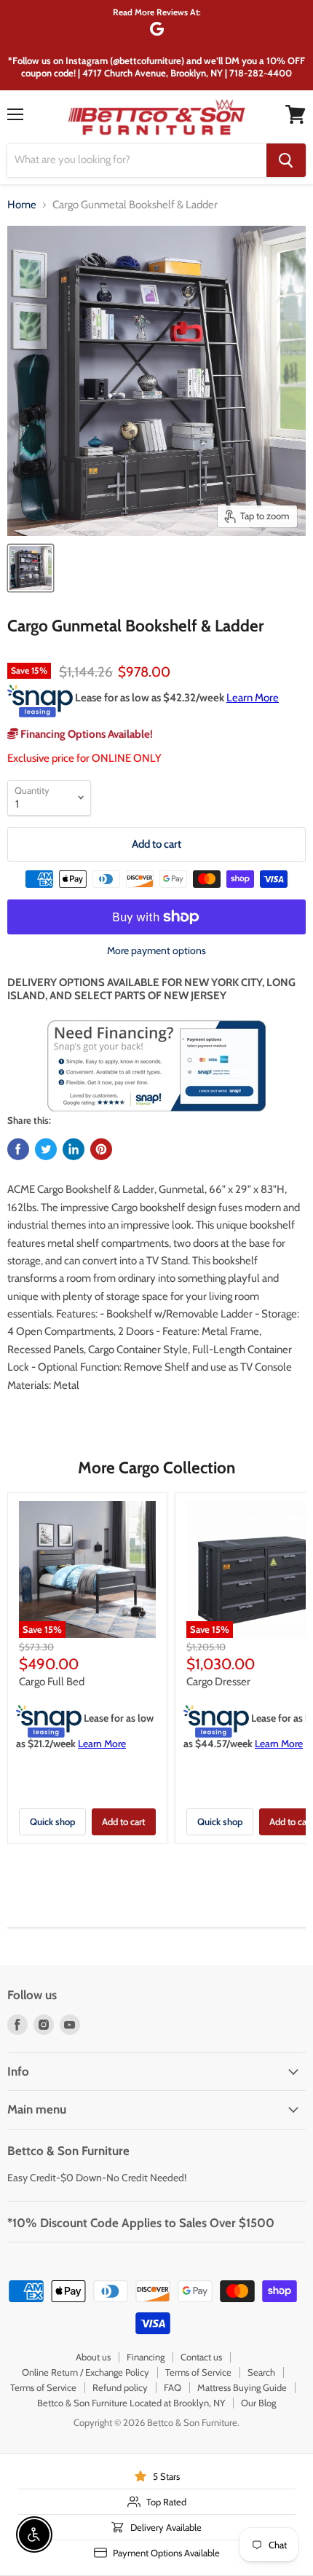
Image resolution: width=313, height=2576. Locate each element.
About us (93, 2357)
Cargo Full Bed (52, 1682)
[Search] (286, 160)
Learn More (253, 698)
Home (22, 205)
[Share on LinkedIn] (74, 1149)
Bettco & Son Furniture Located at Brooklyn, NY (131, 2403)
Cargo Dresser (218, 1682)
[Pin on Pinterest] (101, 1149)
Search (261, 2372)
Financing (146, 2357)
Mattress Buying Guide (242, 2387)
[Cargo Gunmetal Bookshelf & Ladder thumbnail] (31, 568)
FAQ (173, 2387)
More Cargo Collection (156, 1468)
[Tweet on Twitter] (46, 1149)
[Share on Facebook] (18, 1149)
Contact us (201, 2357)
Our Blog (258, 2403)
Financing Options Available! (86, 734)
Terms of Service (198, 2372)
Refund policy (120, 2387)
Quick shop (52, 1821)
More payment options (156, 950)
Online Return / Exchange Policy (86, 2372)
